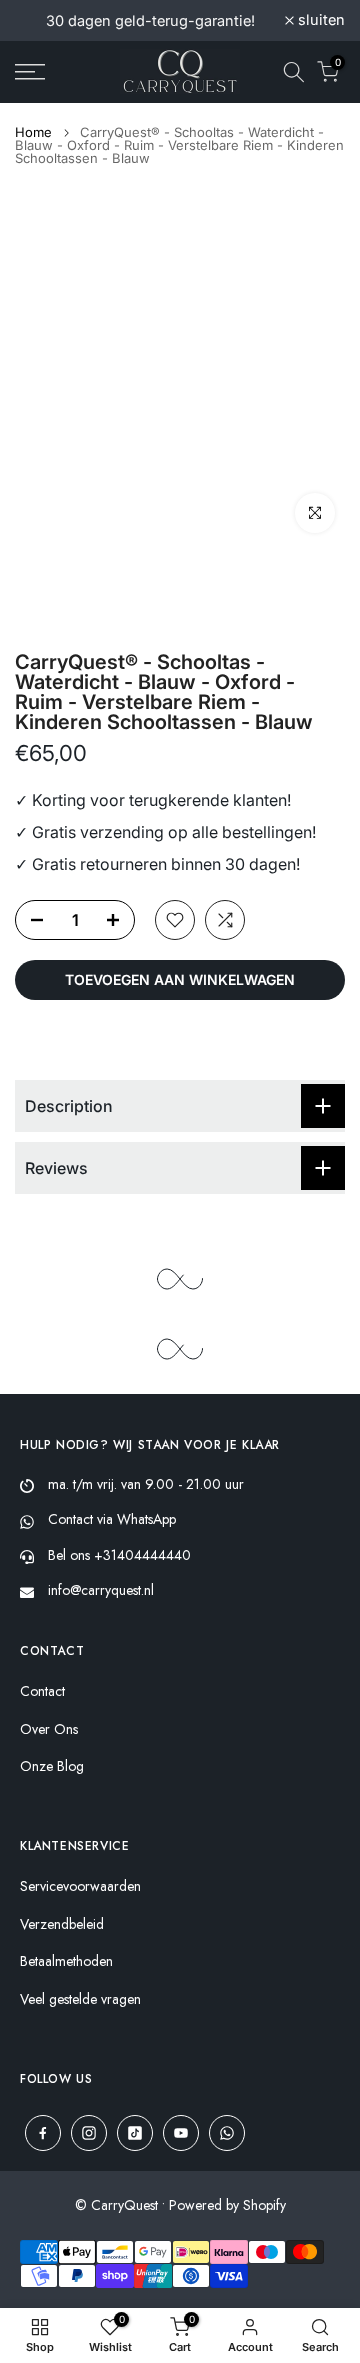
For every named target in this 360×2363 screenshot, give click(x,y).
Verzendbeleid (62, 1924)
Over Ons (49, 1729)
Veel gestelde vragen (80, 1999)
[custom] (43, 2133)
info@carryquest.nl (101, 1590)
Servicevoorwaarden (80, 1886)
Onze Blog (52, 1766)
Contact (42, 1691)
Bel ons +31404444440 (119, 1555)
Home (33, 132)
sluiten (319, 20)
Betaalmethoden (66, 1961)
